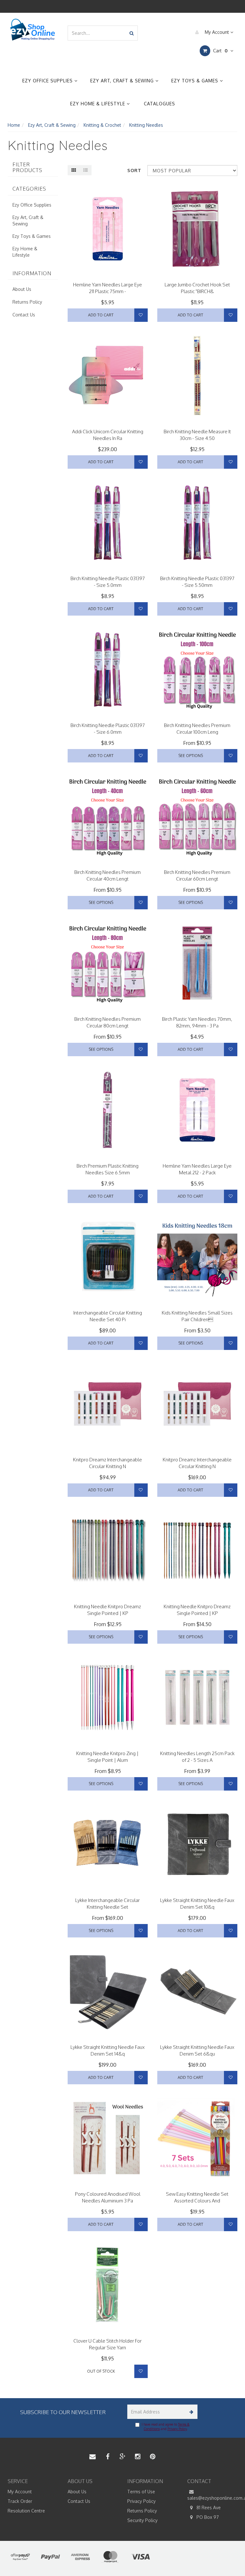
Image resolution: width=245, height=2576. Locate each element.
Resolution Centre (26, 2511)
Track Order (20, 2501)
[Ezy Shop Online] (33, 30)
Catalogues (160, 104)
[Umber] (100, 1891)
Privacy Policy (177, 2429)
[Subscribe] (190, 2412)
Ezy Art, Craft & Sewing (123, 81)
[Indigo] (108, 1891)
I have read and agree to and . (166, 2427)
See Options (191, 756)
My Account (217, 32)
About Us (22, 289)
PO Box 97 (207, 2517)
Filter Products (27, 167)
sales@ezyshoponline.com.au (212, 2498)
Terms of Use (141, 2492)
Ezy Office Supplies (48, 81)
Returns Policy (27, 302)
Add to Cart (101, 315)
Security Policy (142, 2520)
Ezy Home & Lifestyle (98, 104)
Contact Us (24, 315)
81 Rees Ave (208, 2508)
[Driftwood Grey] (116, 1891)
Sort (134, 170)
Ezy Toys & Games (196, 81)
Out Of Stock (101, 2371)
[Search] (132, 33)
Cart (220, 51)
